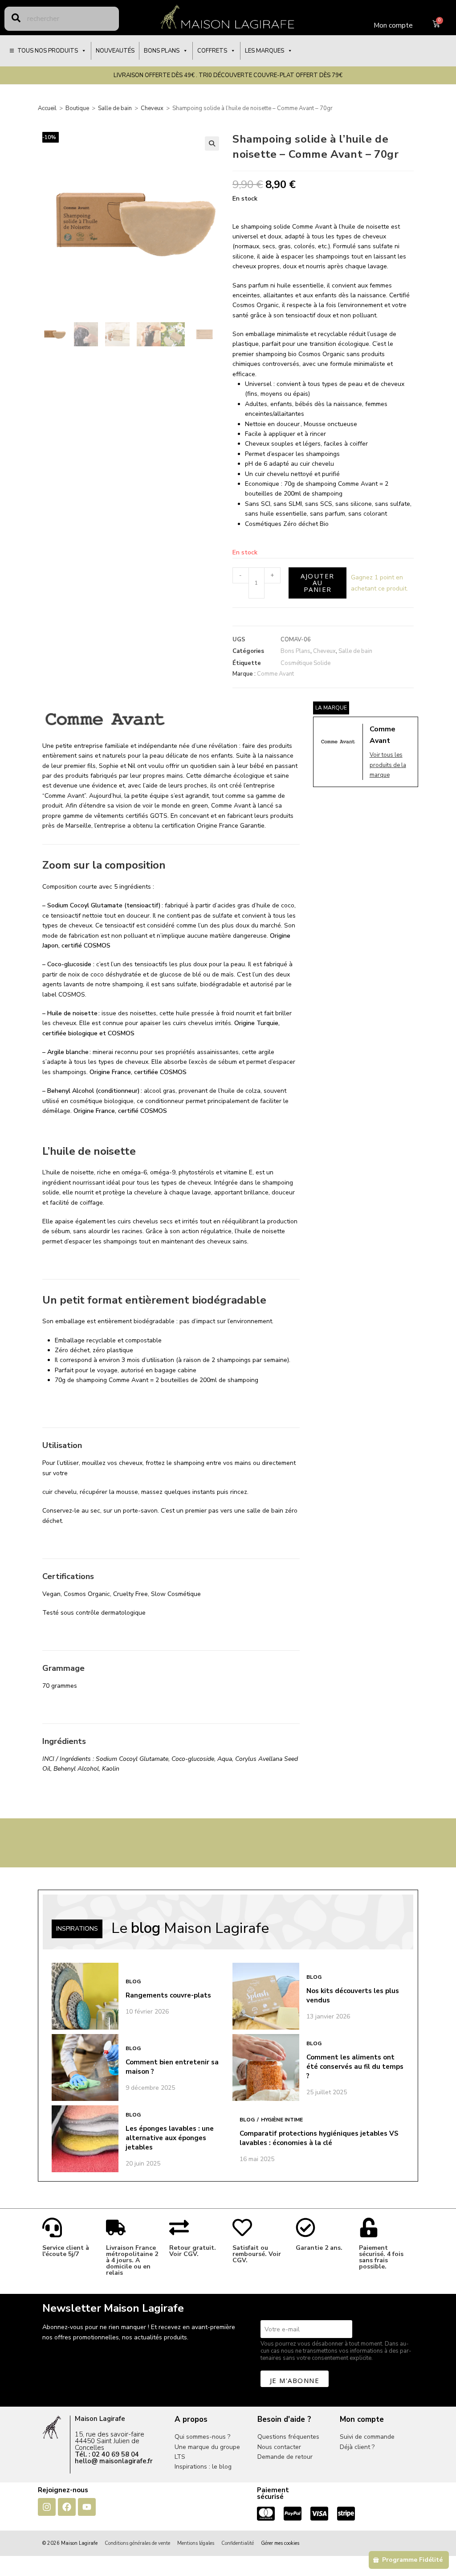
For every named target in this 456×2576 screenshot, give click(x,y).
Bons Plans (295, 651)
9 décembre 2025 (150, 2088)
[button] (212, 144)
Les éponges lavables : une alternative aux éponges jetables (170, 2138)
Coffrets (212, 51)
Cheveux (152, 108)
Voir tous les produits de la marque (388, 765)
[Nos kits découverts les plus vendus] (266, 1996)
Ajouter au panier (318, 582)
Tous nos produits (48, 51)
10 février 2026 (147, 2012)
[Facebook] (67, 2507)
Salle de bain (115, 108)
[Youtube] (87, 2507)
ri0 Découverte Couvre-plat (249, 75)
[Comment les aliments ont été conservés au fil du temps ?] (266, 2067)
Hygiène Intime (282, 2120)
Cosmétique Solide (305, 663)
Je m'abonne (295, 2380)
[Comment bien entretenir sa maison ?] (85, 2067)
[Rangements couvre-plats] (85, 1996)
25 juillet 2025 (327, 2092)
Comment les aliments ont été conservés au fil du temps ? (355, 2067)
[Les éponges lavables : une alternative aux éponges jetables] (85, 2139)
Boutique (77, 108)
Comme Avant (275, 674)
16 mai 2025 (257, 2159)
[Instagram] (47, 2507)
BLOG (133, 1981)
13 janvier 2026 (328, 2016)
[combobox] (62, 19)
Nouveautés (115, 51)
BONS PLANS (162, 51)
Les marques (265, 51)
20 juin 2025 (143, 2164)
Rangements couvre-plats (168, 1995)
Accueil (47, 108)
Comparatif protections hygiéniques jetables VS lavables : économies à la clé (319, 2138)
